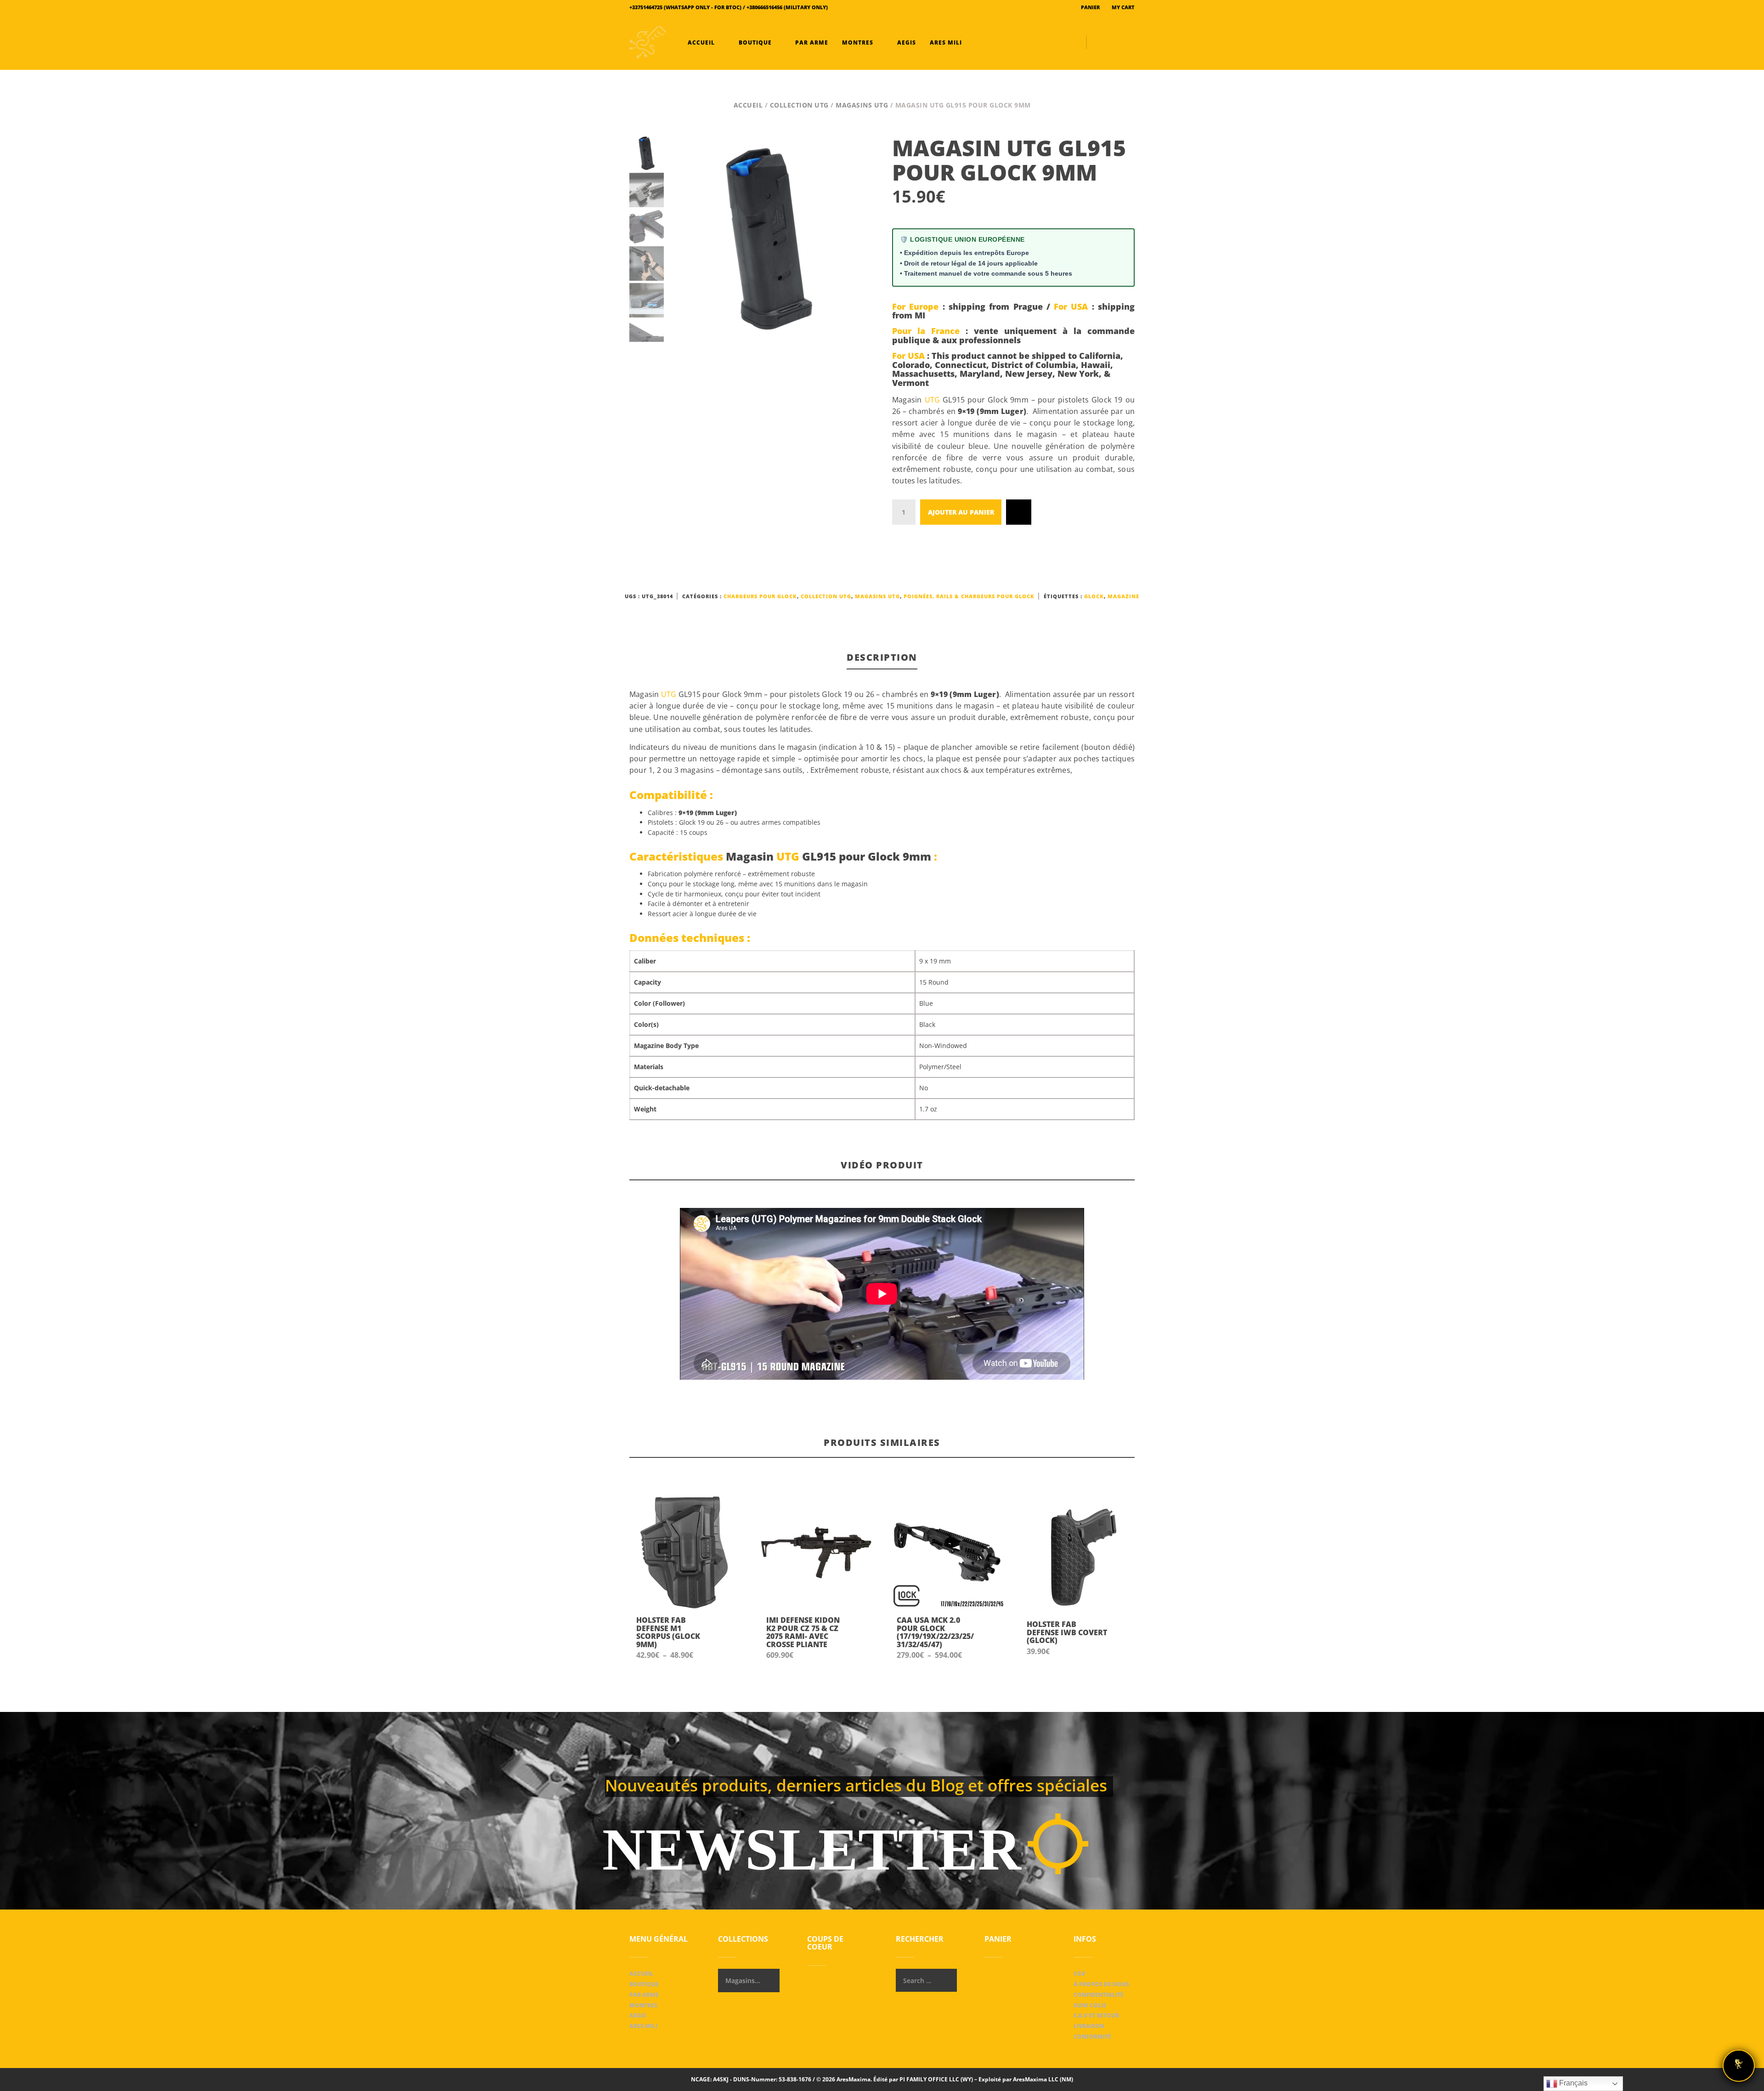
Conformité (1092, 2037)
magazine (1123, 596)
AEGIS (906, 42)
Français (1572, 2083)
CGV (1079, 1974)
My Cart (1122, 7)
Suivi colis (1090, 2005)
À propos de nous (1101, 1984)
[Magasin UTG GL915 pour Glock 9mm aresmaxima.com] (769, 239)
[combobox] (749, 1980)
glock (1094, 596)
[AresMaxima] (648, 42)
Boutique (755, 42)
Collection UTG (799, 105)
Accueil (701, 42)
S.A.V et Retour (1096, 2015)
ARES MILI (945, 42)
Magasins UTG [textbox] (743, 1980)
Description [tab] (882, 657)
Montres (858, 42)
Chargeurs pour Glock (760, 596)
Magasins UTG (862, 105)
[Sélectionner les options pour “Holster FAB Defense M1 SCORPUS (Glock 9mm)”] (728, 1638)
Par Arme (811, 42)
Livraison (1089, 2026)
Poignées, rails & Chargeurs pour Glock (969, 596)
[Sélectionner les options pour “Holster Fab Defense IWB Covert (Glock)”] (1119, 1638)
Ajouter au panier (961, 512)
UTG (933, 400)
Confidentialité (1099, 1995)
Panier (1090, 7)
